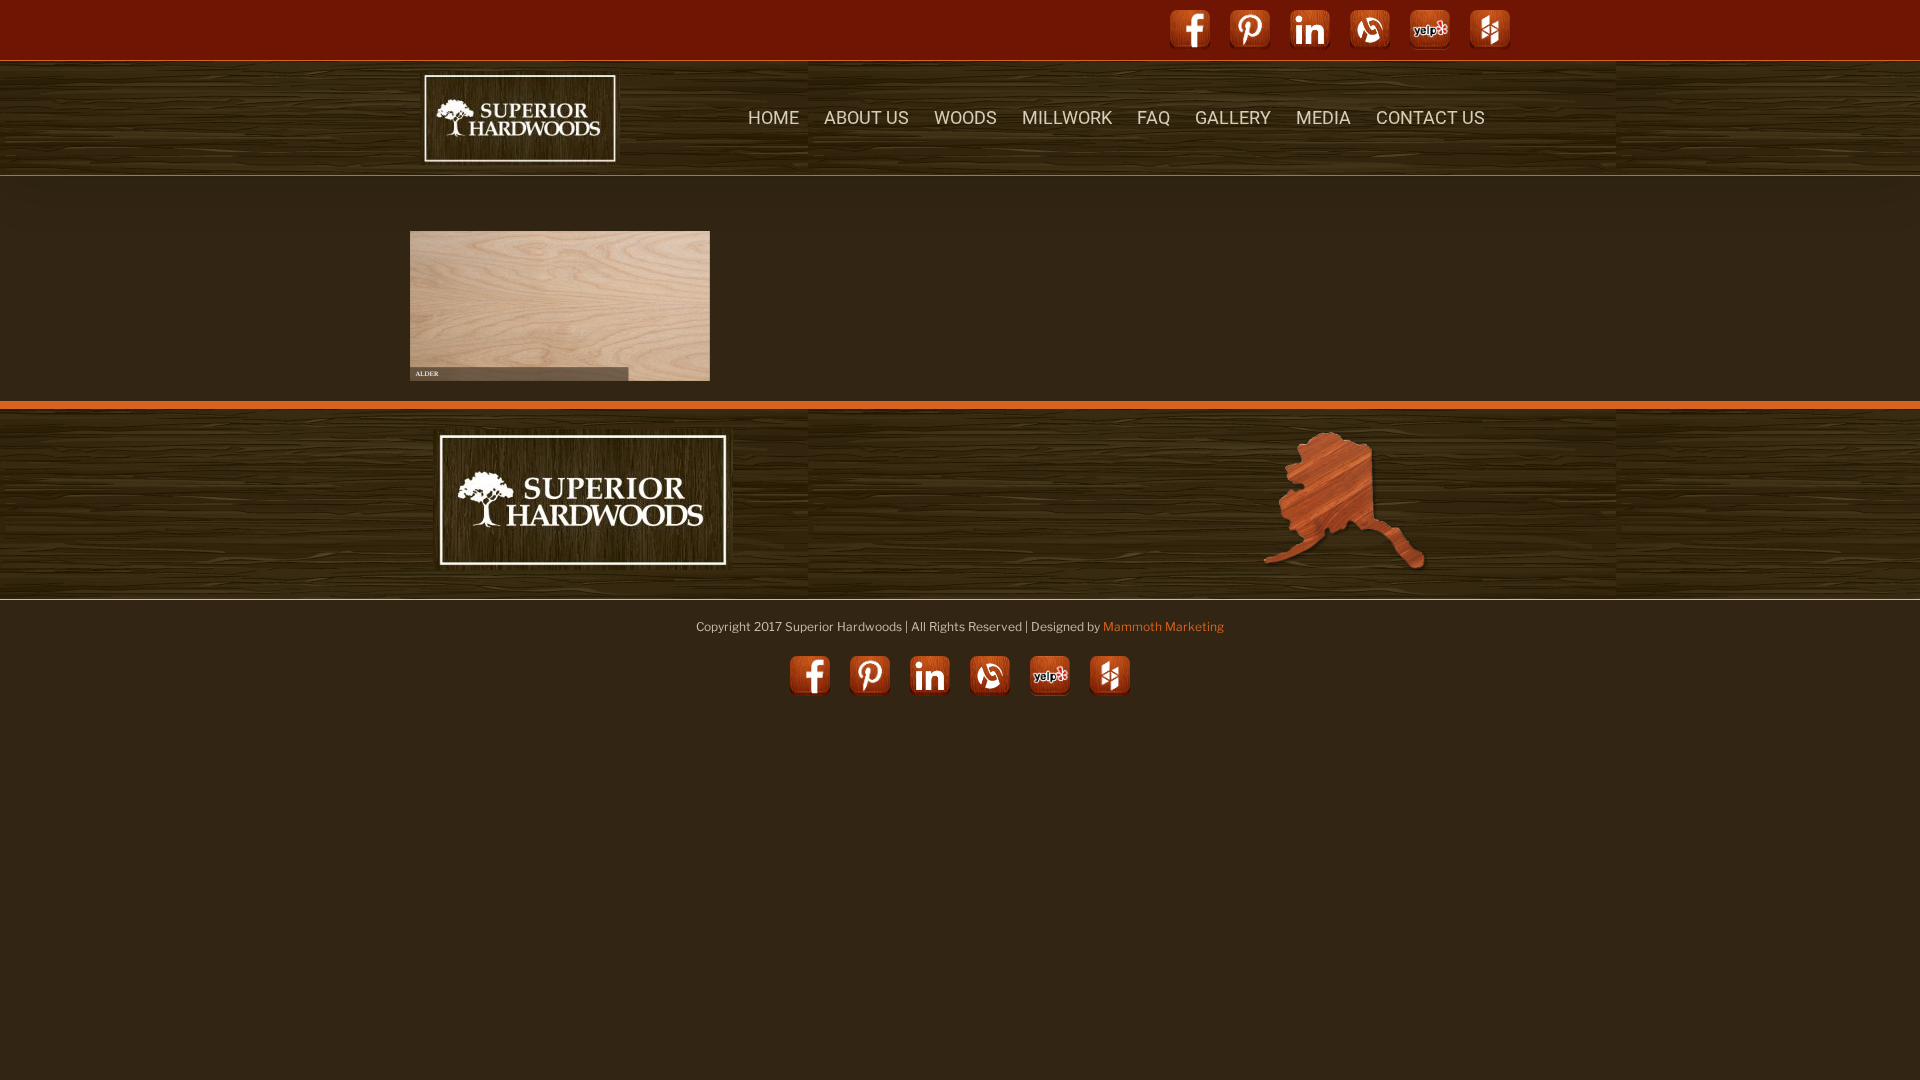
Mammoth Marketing (1163, 626)
